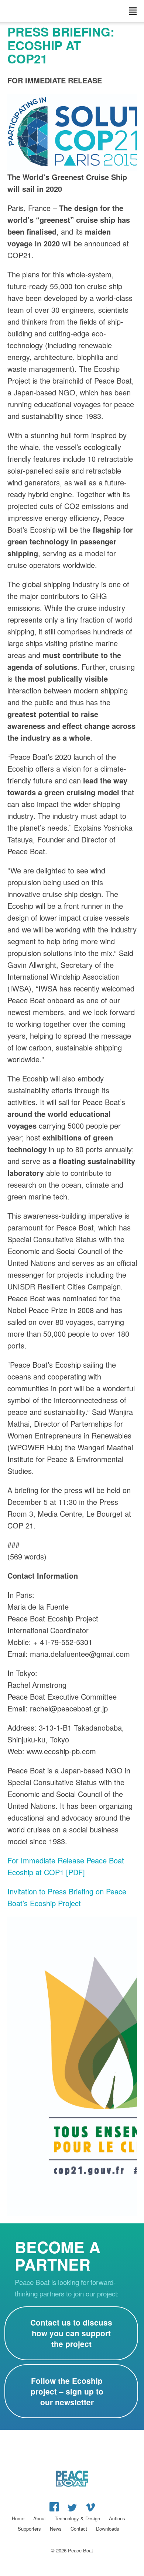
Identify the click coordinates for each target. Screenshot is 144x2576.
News (56, 2529)
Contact (79, 2529)
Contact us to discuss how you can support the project (71, 2333)
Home (18, 2518)
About (40, 2518)
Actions (117, 2518)
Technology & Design (77, 2518)
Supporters (29, 2529)
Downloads (108, 2529)
